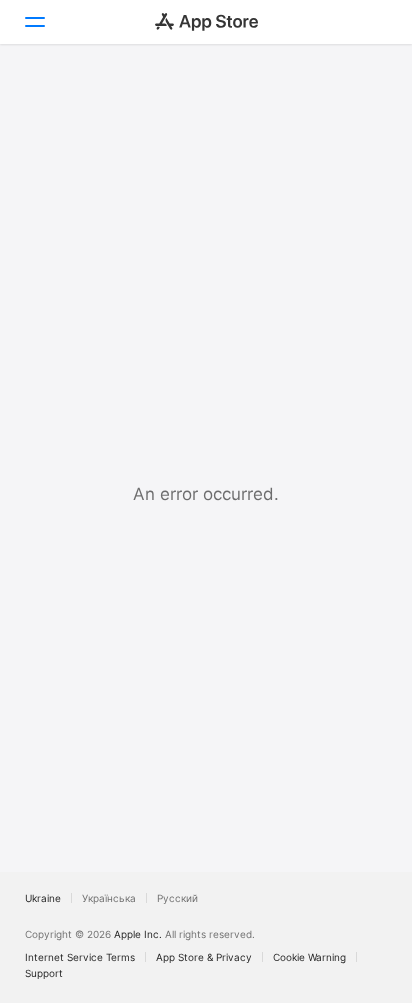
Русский (177, 898)
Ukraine (43, 898)
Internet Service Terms (80, 957)
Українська (109, 898)
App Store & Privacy (204, 957)
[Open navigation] (34, 22)
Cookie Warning (309, 957)
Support (44, 973)
